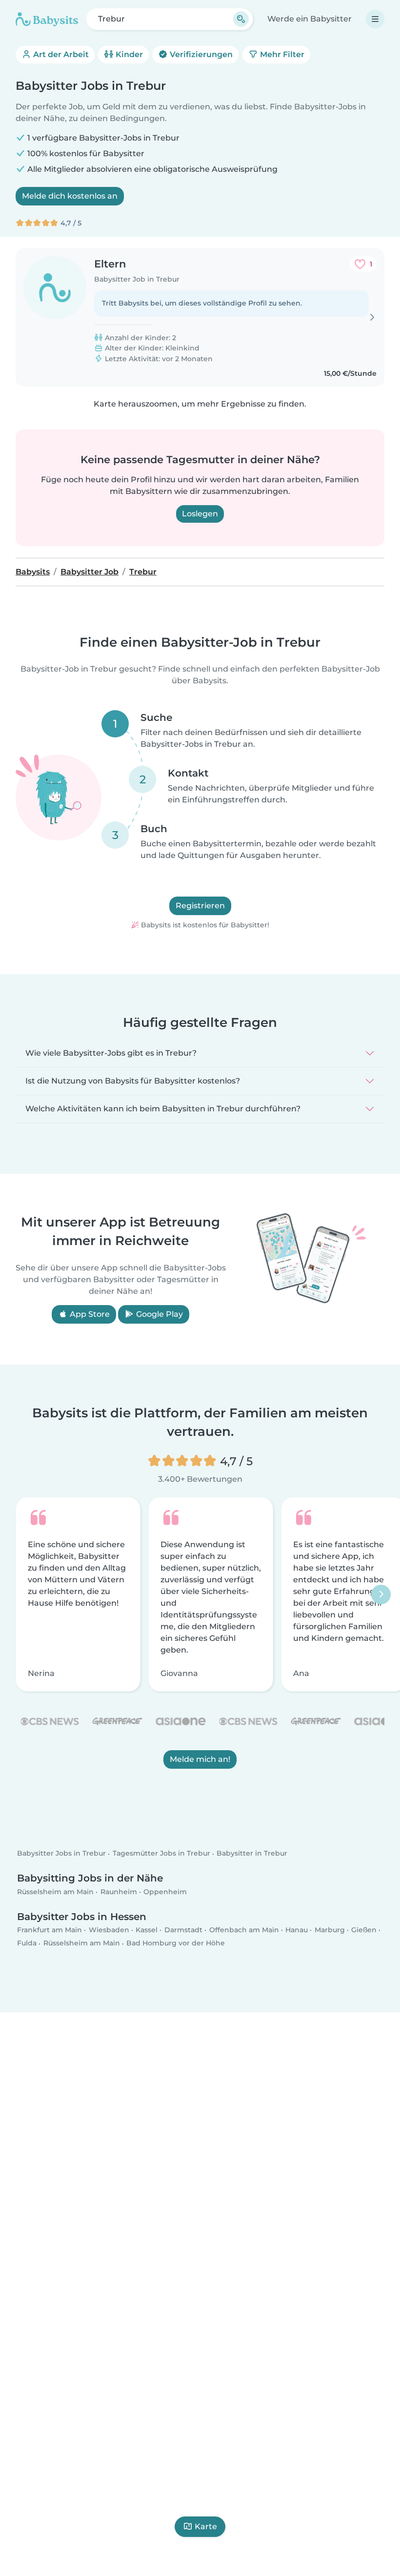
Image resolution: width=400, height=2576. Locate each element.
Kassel (147, 1930)
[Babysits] (47, 19)
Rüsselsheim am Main (55, 1892)
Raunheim (119, 1892)
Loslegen (200, 514)
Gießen (364, 1930)
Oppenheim (165, 1892)
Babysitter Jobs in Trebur (61, 1854)
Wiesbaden (109, 1930)
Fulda (27, 1943)
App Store (89, 1314)
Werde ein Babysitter (310, 19)
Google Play (159, 1314)
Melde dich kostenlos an (70, 196)
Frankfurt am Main (50, 1930)
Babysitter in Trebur (252, 1854)
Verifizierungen (200, 54)
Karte (206, 2526)
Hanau (297, 1930)
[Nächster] (381, 1595)
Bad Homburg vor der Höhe (176, 1943)
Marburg (330, 1930)
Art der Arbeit (60, 54)
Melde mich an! (200, 1759)
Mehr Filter (281, 54)
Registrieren (200, 906)
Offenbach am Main (244, 1930)
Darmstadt (183, 1930)
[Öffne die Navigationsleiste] (375, 19)
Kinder (128, 54)
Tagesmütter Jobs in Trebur (161, 1854)
